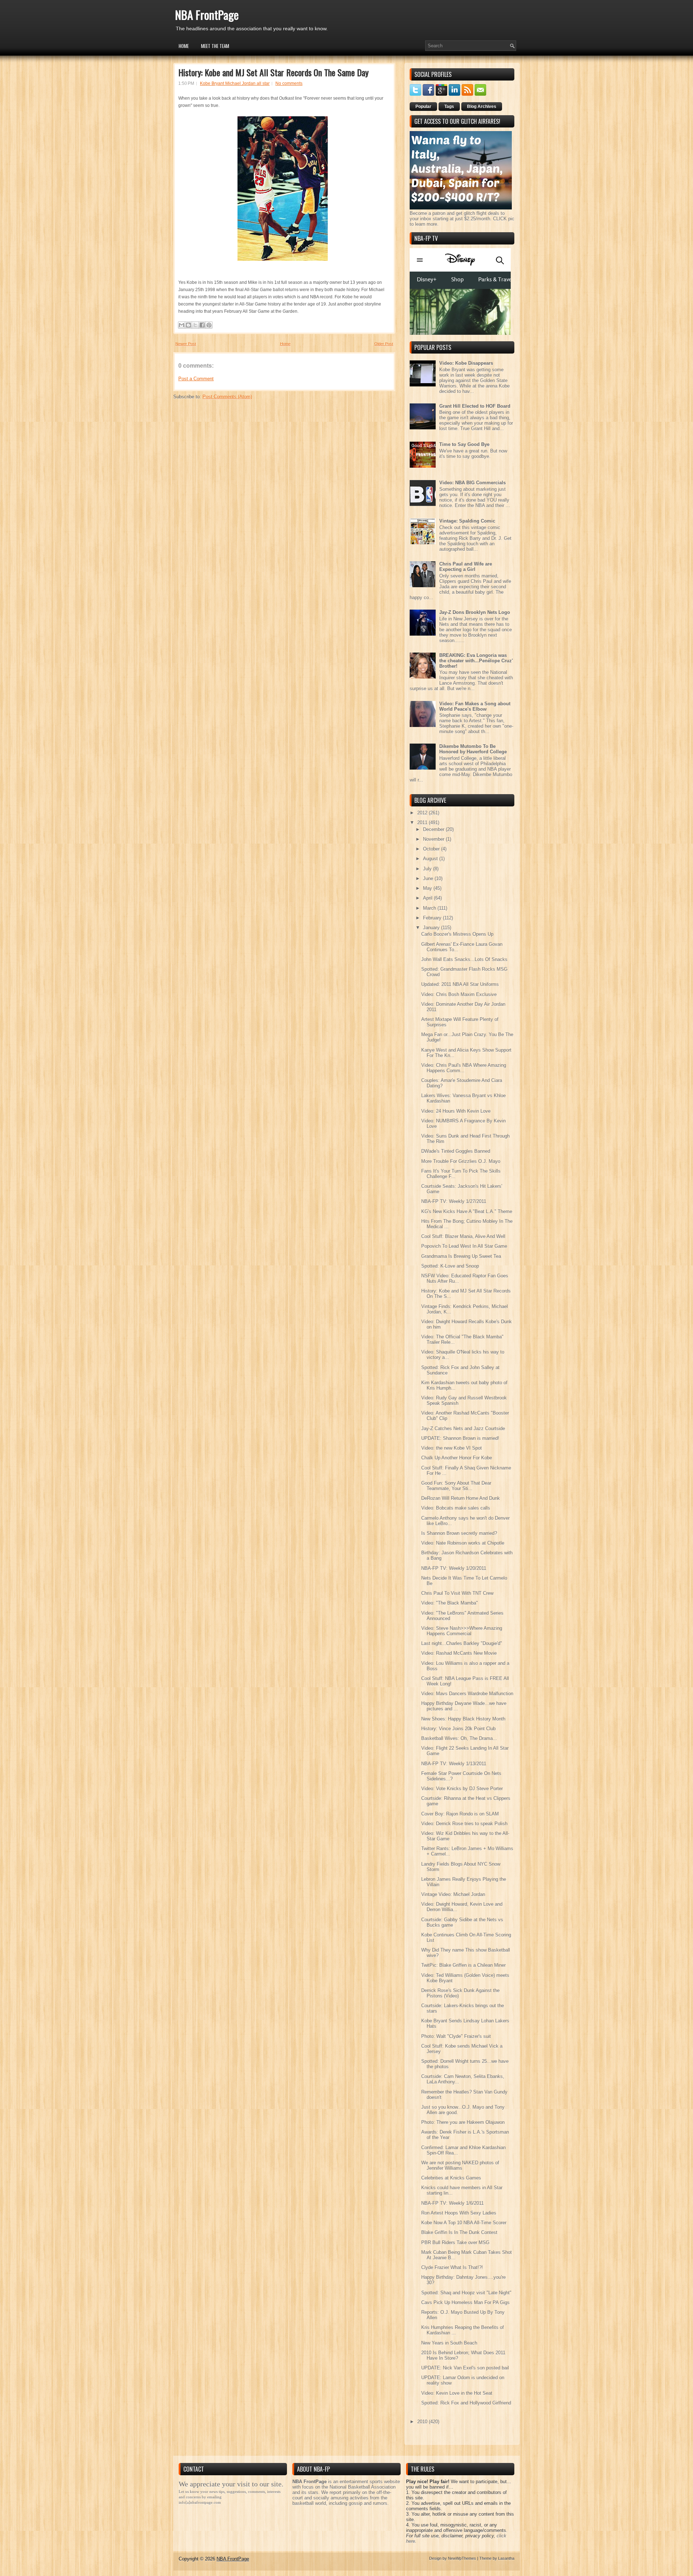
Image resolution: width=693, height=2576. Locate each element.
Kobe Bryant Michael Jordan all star (235, 83)
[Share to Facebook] (202, 325)
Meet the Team (215, 46)
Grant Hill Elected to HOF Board (475, 406)
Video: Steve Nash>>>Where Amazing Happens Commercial (462, 1631)
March (430, 908)
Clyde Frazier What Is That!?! (452, 2267)
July (428, 869)
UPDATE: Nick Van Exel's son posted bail (465, 2368)
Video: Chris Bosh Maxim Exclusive (459, 994)
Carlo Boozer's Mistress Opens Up (457, 934)
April (428, 898)
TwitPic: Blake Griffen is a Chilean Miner (463, 1965)
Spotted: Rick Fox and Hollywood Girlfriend (466, 2403)
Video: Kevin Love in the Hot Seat (457, 2393)
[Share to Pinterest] (209, 325)
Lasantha (506, 2558)
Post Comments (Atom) (227, 397)
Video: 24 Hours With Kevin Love (456, 1111)
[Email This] (182, 325)
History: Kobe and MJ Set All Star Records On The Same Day (273, 72)
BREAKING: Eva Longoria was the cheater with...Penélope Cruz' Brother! (476, 661)
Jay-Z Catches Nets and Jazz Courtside (463, 1428)
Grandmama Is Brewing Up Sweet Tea (461, 1256)
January (432, 928)
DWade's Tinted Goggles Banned (456, 1151)
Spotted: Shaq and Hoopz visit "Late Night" (466, 2293)
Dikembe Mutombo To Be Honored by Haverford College (473, 749)
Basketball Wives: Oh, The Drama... (459, 1738)
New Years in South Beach (449, 2343)
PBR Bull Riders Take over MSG (455, 2242)
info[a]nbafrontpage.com (200, 2502)
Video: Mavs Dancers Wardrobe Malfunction (467, 1694)
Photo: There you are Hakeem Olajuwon (463, 2122)
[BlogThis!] (188, 325)
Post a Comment (196, 379)
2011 (423, 822)
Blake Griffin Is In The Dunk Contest (459, 2232)
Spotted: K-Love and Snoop (450, 1266)
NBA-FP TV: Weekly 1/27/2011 (454, 1201)
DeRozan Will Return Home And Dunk (461, 1498)
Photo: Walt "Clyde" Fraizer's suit (456, 2036)
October (432, 849)
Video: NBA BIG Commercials (472, 483)
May (428, 888)
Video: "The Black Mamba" (450, 1603)
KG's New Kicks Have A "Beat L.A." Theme (467, 1211)
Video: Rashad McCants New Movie (459, 1653)
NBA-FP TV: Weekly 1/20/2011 (454, 1568)
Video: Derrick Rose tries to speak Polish (464, 1824)
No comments (289, 83)
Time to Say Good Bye (464, 444)
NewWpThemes (462, 2558)
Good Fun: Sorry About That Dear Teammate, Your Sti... (456, 1486)
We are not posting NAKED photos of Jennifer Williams (460, 2165)
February (433, 918)
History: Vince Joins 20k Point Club (458, 1729)
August (431, 859)
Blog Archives (482, 107)
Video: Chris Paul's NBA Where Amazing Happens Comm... (464, 1068)
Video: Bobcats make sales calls (456, 1508)
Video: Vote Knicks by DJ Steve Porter (462, 1789)
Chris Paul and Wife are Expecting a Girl (466, 567)
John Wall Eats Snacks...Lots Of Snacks (464, 959)
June (429, 878)
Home (184, 46)
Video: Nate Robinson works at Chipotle (463, 1543)
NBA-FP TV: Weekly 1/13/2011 (454, 1764)
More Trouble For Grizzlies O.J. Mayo (461, 1161)
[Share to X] (195, 325)
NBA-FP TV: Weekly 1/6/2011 (452, 2203)
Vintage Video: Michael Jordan (453, 1894)
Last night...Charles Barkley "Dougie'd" (462, 1643)
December (434, 829)
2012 (423, 813)
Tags (449, 107)
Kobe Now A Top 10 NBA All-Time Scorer (464, 2223)
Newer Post (186, 344)
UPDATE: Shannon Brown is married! (460, 1438)
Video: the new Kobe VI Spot (452, 1448)
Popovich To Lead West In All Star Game (464, 1246)
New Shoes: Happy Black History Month (463, 1719)
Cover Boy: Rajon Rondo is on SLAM (460, 1814)
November (434, 839)
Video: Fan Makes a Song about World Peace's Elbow (475, 706)
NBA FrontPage (207, 15)
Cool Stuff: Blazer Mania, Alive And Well (463, 1236)
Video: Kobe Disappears (466, 363)
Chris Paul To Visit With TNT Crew (457, 1593)
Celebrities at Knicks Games (451, 2178)
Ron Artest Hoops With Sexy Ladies (459, 2213)
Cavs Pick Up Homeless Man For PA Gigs (465, 2302)
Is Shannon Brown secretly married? (459, 1533)
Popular (423, 107)
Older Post (384, 344)
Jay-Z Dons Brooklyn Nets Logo (475, 612)
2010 (423, 2422)
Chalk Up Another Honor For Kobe (457, 1458)
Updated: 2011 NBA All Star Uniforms (460, 984)
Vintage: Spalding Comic (467, 521)
